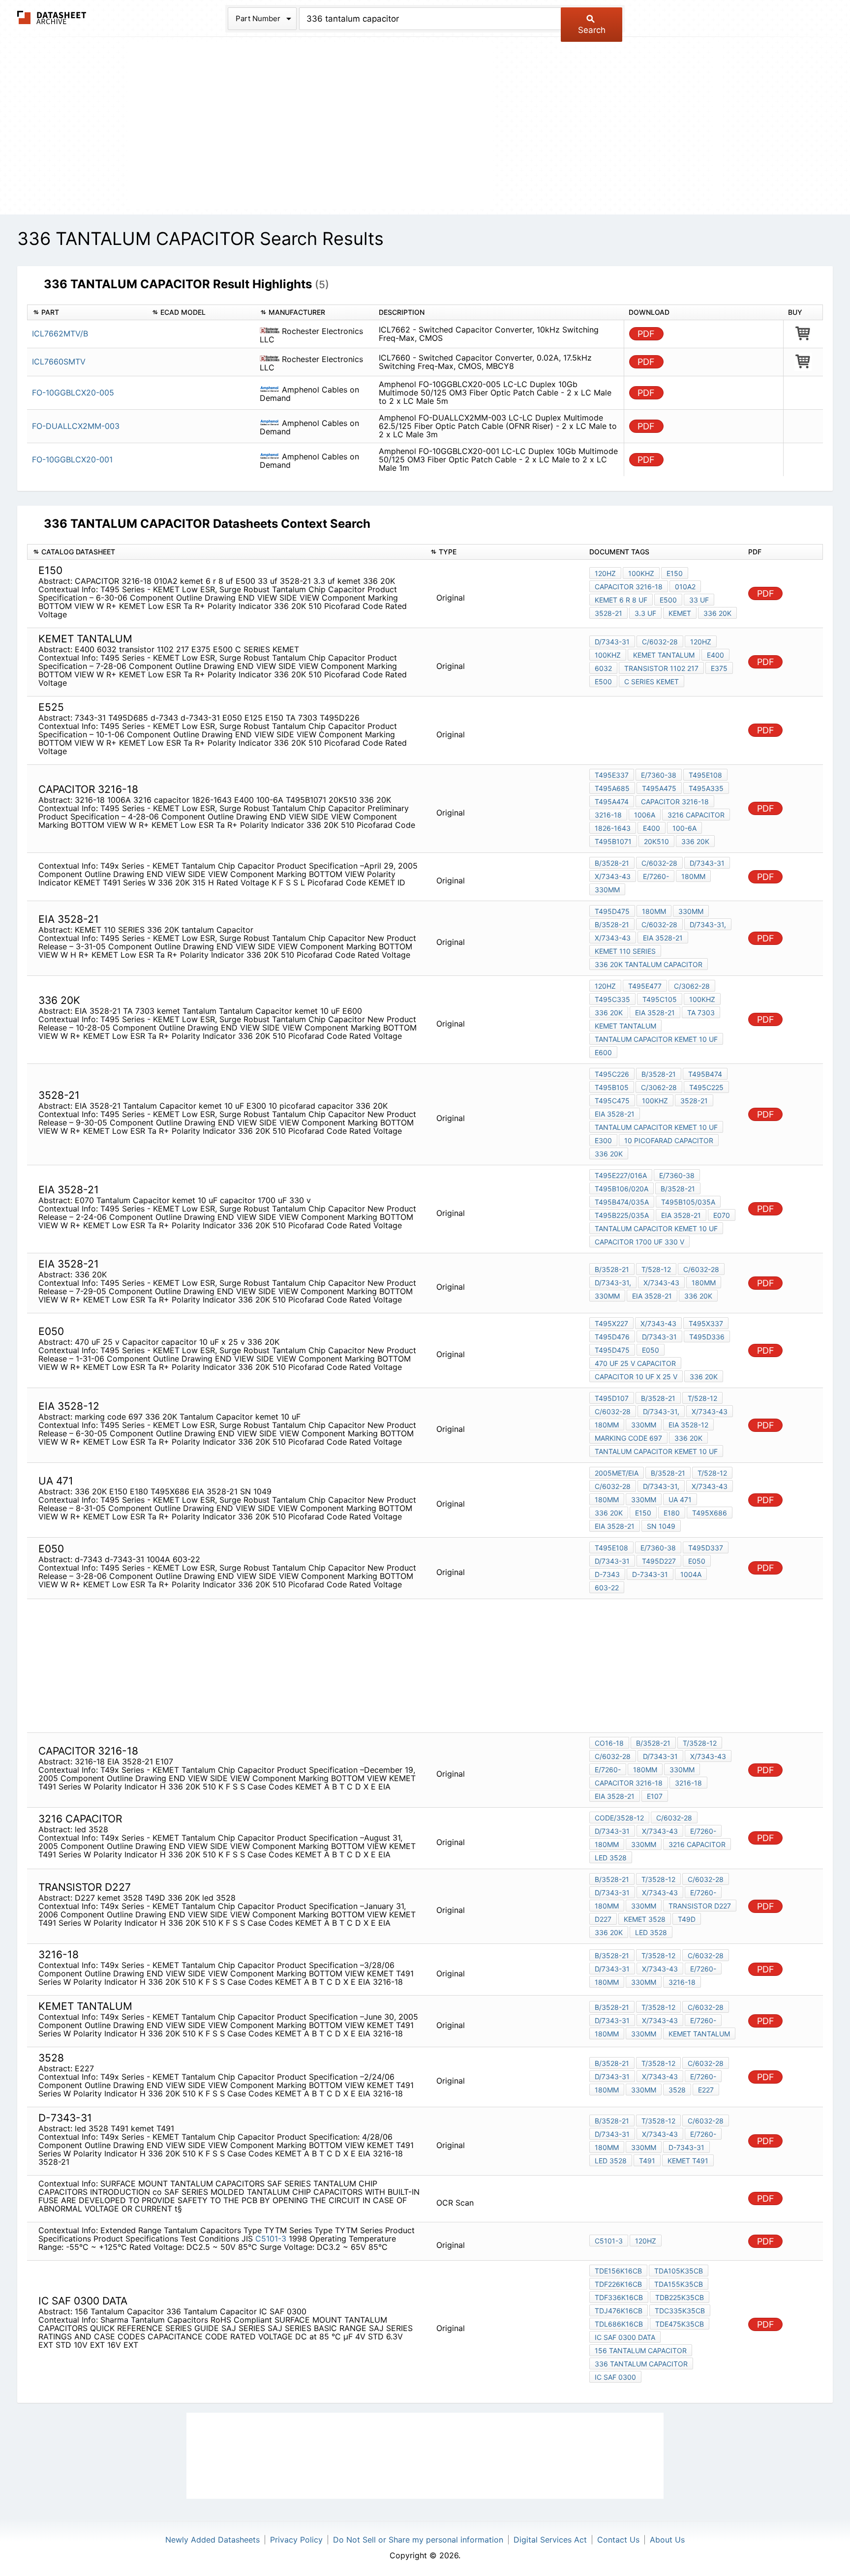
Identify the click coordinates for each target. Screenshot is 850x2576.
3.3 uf (645, 613)
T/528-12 (656, 1269)
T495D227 (659, 1561)
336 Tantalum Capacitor (641, 2364)
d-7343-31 (650, 1574)
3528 (677, 2090)
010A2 (685, 587)
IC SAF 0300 (615, 2377)
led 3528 (611, 1858)
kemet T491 (688, 2161)
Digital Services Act (550, 2540)
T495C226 (612, 1074)
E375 (719, 668)
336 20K (717, 613)
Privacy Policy (296, 2540)
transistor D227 (700, 1906)
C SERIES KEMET (652, 682)
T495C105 (660, 999)
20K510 (656, 841)
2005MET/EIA (617, 1473)
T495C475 (612, 1101)
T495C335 (612, 999)
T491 (647, 2161)
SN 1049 (661, 1526)
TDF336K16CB (619, 2297)
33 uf (699, 600)
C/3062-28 (692, 986)
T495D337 (706, 1548)
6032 (603, 668)
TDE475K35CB (680, 2324)
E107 (655, 1796)
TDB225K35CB (680, 2297)
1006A (645, 815)
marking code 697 (628, 1438)
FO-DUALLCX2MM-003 (76, 426)
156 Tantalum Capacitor (641, 2350)
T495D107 (612, 1398)
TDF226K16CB (618, 2284)
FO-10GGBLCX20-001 (72, 459)
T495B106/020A (622, 1189)
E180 (672, 1513)
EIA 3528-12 (688, 1425)
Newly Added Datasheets (212, 2540)
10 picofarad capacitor (669, 1140)
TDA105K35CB (679, 2271)
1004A (691, 1574)
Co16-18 (609, 1743)
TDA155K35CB (679, 2284)
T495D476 (612, 1337)
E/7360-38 (659, 775)
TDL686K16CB (619, 2324)
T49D (687, 1919)
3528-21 (608, 613)
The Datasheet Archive (52, 17)
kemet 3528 (645, 1919)
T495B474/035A (622, 1202)
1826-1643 (613, 828)
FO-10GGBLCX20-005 (73, 393)
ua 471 (680, 1500)
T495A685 (612, 788)
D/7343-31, (708, 924)
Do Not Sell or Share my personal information (418, 2540)
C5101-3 (271, 2239)
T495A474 (612, 802)
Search (592, 30)
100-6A (684, 828)
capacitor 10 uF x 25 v (636, 1377)
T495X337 (706, 1323)
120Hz (605, 573)
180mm (693, 876)
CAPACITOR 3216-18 (629, 587)
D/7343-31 (612, 642)
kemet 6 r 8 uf (621, 600)
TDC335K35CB (680, 2311)
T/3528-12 (700, 1743)
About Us (667, 2540)
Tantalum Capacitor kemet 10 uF (656, 1039)
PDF (646, 334)
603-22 (607, 1588)
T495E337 (612, 775)
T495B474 (705, 1074)
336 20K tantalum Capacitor (649, 964)
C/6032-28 (660, 642)
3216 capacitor (696, 815)
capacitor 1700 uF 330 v (639, 1242)
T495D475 (612, 911)
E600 (603, 1052)
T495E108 (705, 775)
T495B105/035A (688, 1202)
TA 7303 (701, 1013)
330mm (607, 890)
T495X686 (710, 1513)
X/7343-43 (613, 876)
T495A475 (659, 788)
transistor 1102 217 (661, 668)
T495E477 (645, 986)
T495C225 (706, 1087)
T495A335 (706, 788)
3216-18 (608, 815)
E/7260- (656, 876)
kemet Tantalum (664, 655)
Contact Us (618, 2540)
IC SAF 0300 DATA (625, 2337)
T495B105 (612, 1087)
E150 (675, 573)
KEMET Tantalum (699, 2034)
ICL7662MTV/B (60, 333)
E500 (668, 600)
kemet (680, 613)
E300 (603, 1140)
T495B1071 (613, 841)
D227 (603, 1919)
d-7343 (607, 1574)
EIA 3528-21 (663, 938)
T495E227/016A (621, 1175)
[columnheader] (87, 313)
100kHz (641, 573)
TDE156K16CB (618, 2271)
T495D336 (707, 1337)
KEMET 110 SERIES (625, 951)
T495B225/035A (622, 1215)
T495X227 (611, 1323)
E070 (722, 1215)
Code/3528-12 (619, 1818)
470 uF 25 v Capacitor (635, 1363)
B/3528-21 (612, 863)
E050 (651, 1350)
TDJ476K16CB (619, 2311)
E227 (706, 2090)
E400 (715, 655)
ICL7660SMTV (59, 362)
